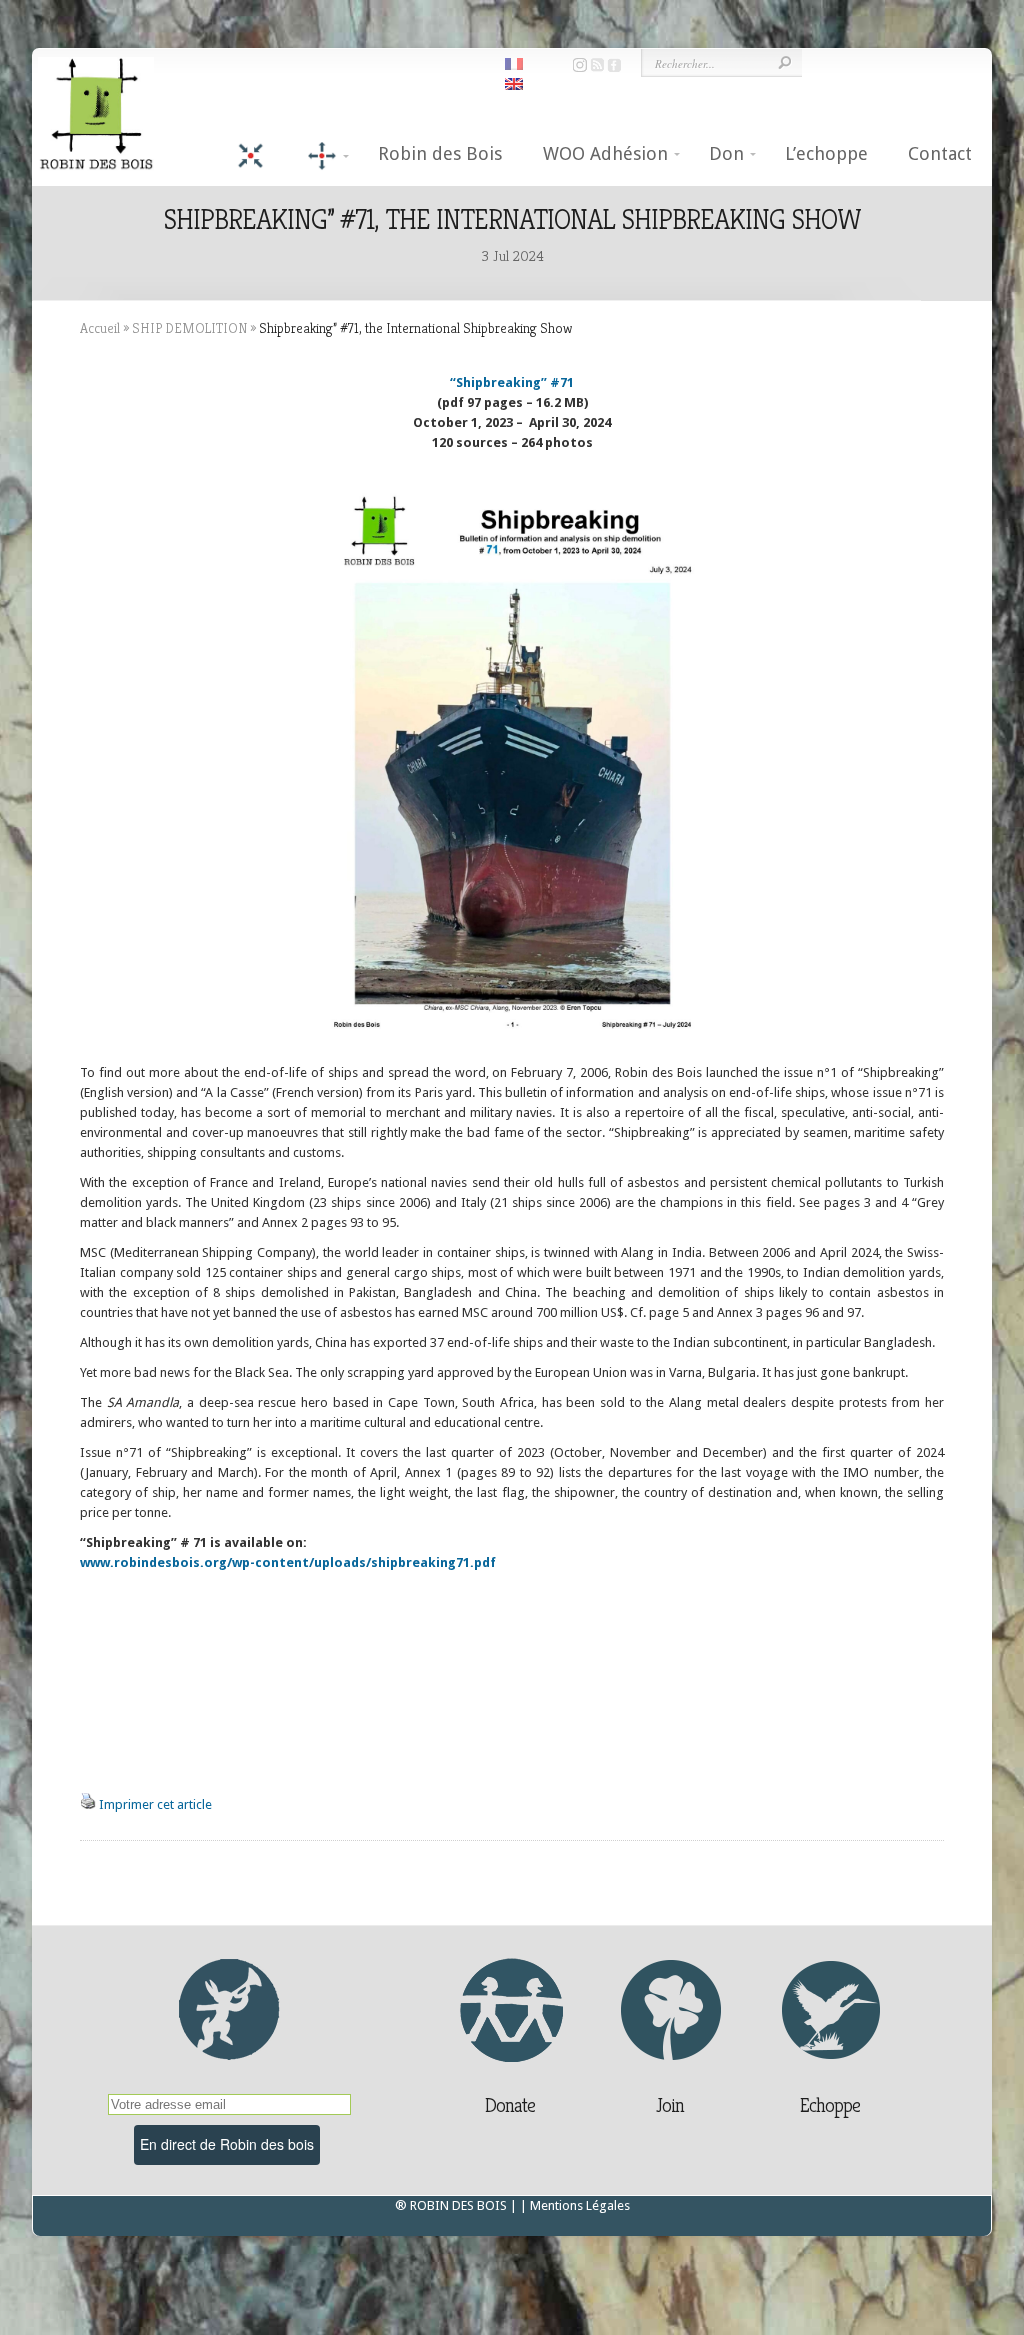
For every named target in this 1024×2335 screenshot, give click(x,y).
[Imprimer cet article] (88, 1804)
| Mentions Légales (575, 2205)
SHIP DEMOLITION (189, 328)
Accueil (100, 328)
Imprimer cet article (155, 1804)
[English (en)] (514, 82)
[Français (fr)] (514, 62)
